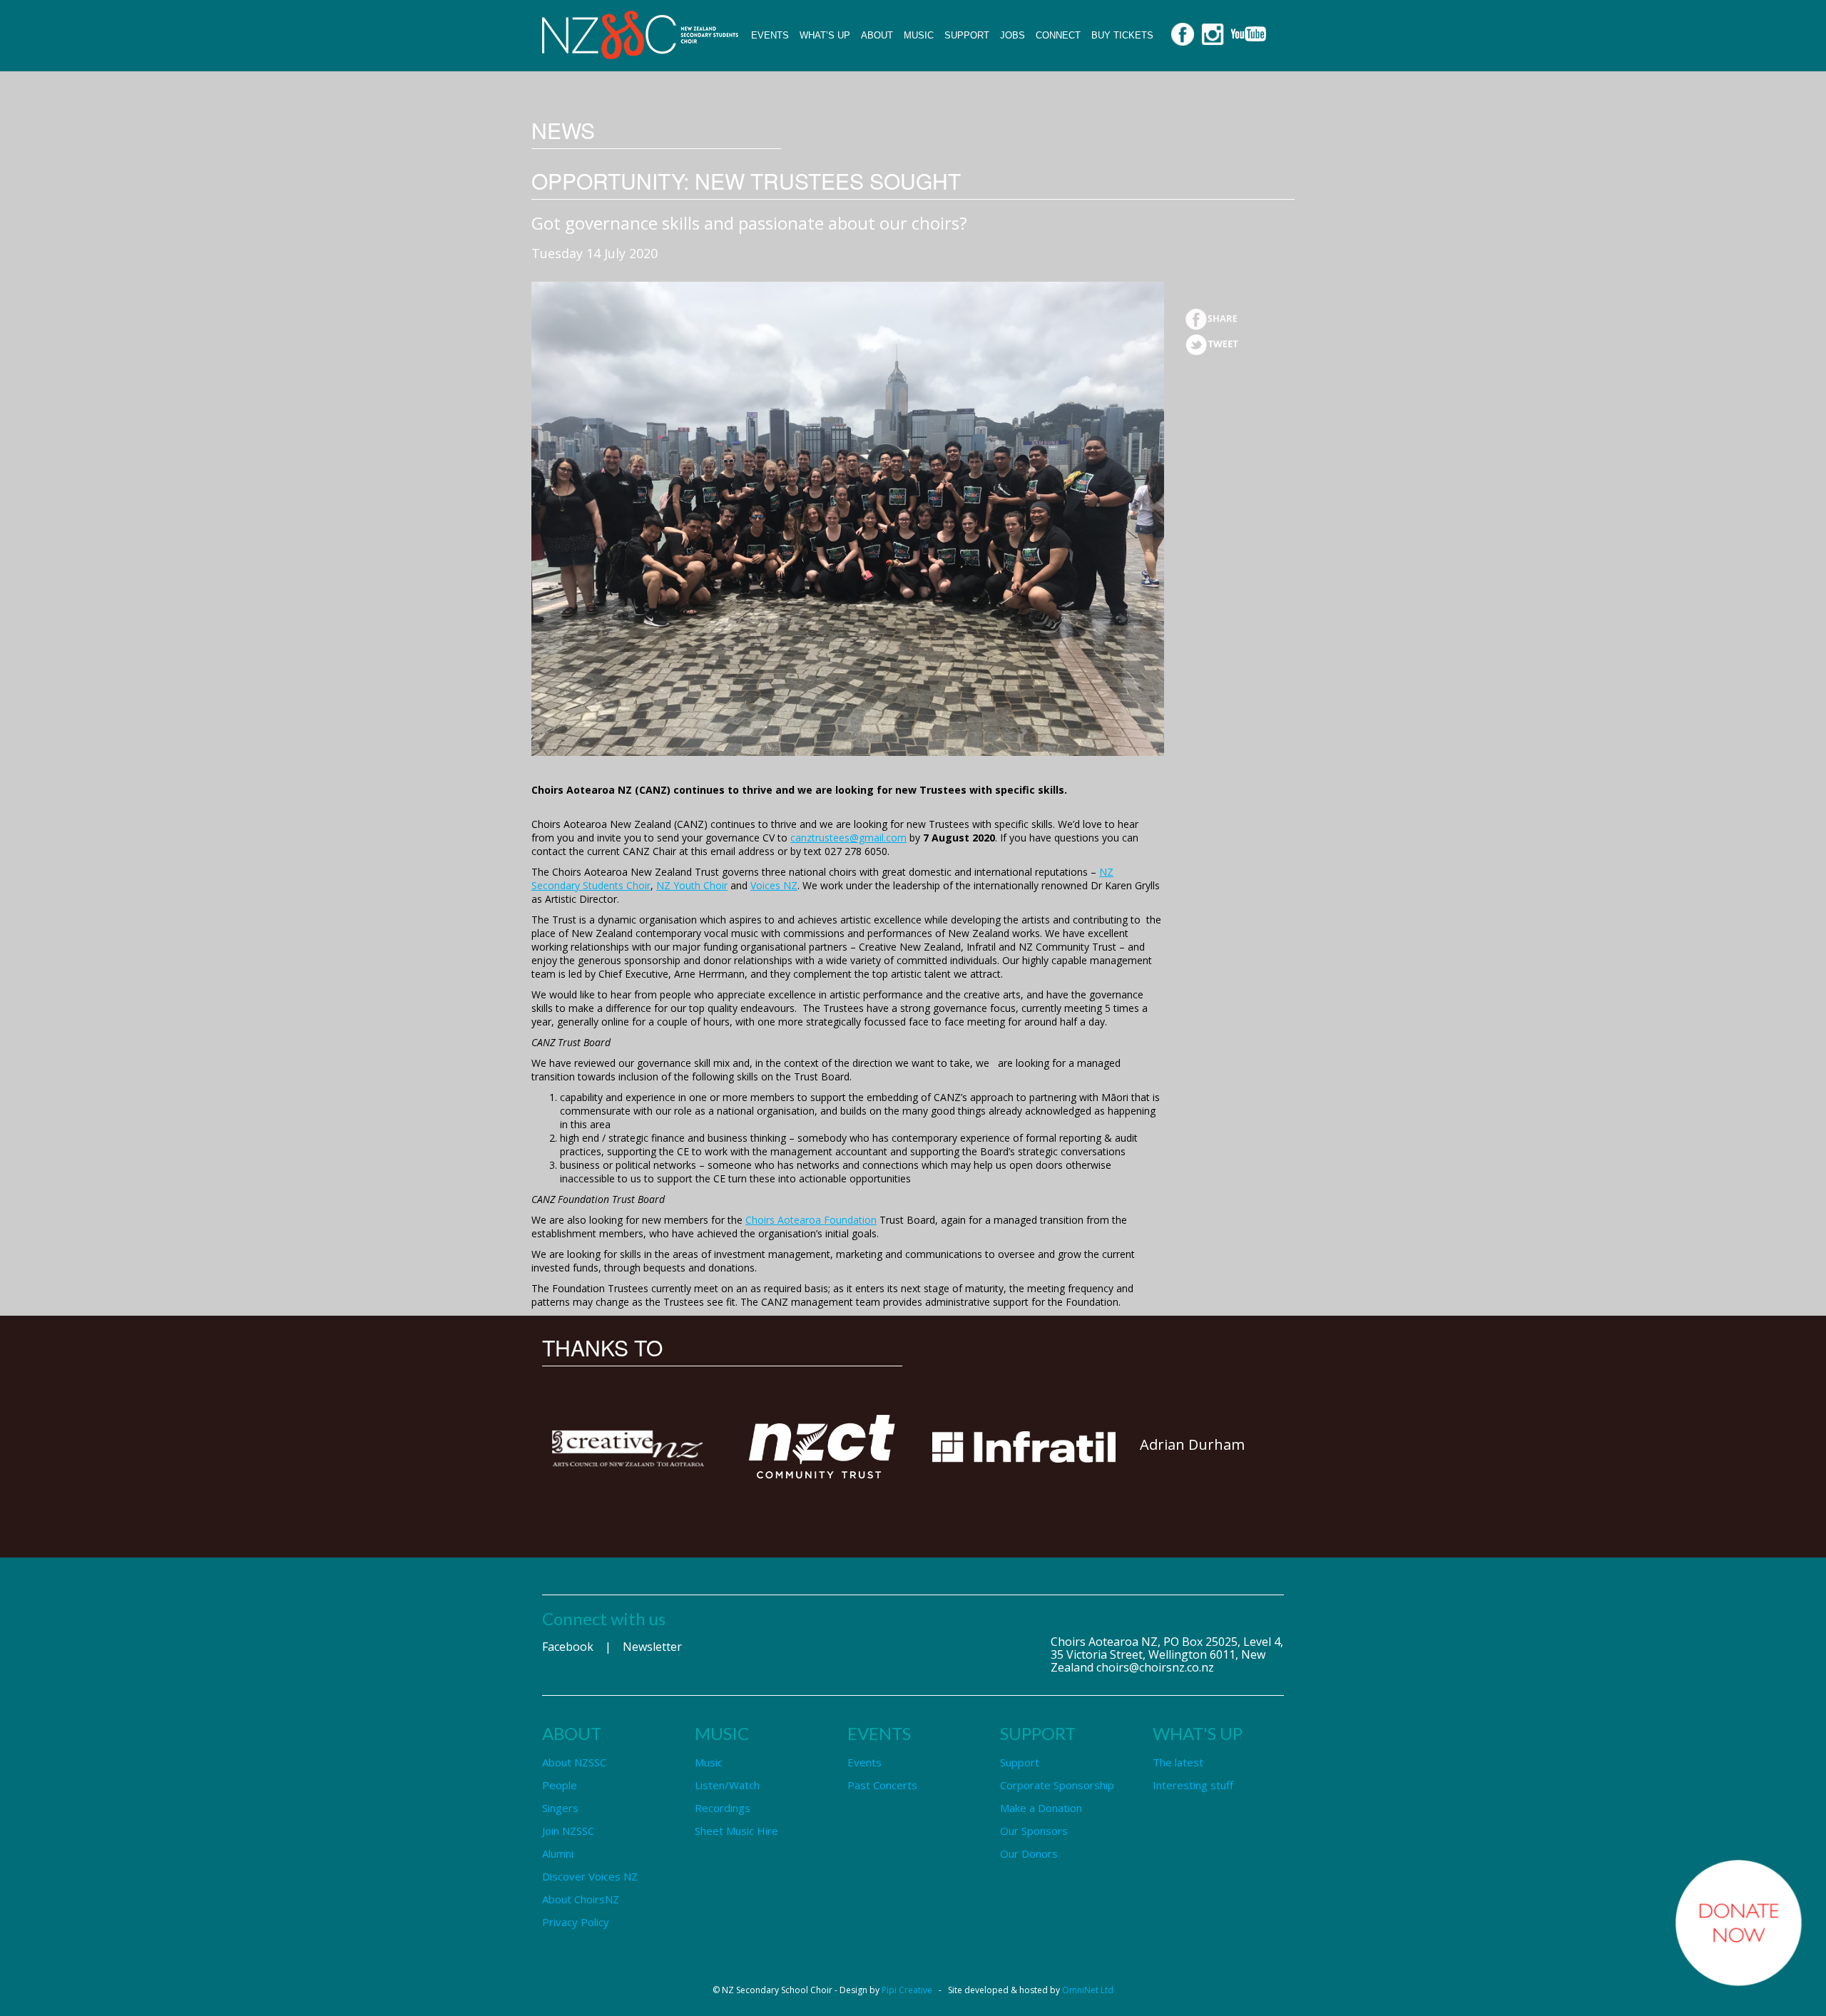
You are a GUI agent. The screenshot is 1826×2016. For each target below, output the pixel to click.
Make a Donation (1041, 1808)
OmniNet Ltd (1088, 1990)
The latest (1178, 1762)
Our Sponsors (1034, 1831)
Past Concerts (882, 1785)
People (560, 1785)
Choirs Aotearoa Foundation (811, 1220)
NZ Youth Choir (692, 885)
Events (770, 35)
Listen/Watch (727, 1785)
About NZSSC (574, 1762)
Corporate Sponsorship (1057, 1785)
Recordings (723, 1808)
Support (967, 35)
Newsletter (652, 1647)
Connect (1058, 35)
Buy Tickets (1122, 35)
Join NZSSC (568, 1831)
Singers (560, 1808)
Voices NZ (774, 885)
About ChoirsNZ (581, 1899)
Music (919, 35)
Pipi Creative (907, 1990)
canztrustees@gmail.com (848, 838)
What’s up (825, 35)
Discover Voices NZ (590, 1876)
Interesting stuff (1193, 1785)
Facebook (568, 1647)
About (877, 35)
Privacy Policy (576, 1922)
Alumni (558, 1853)
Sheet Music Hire (736, 1831)
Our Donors (1029, 1853)
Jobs (1013, 35)
